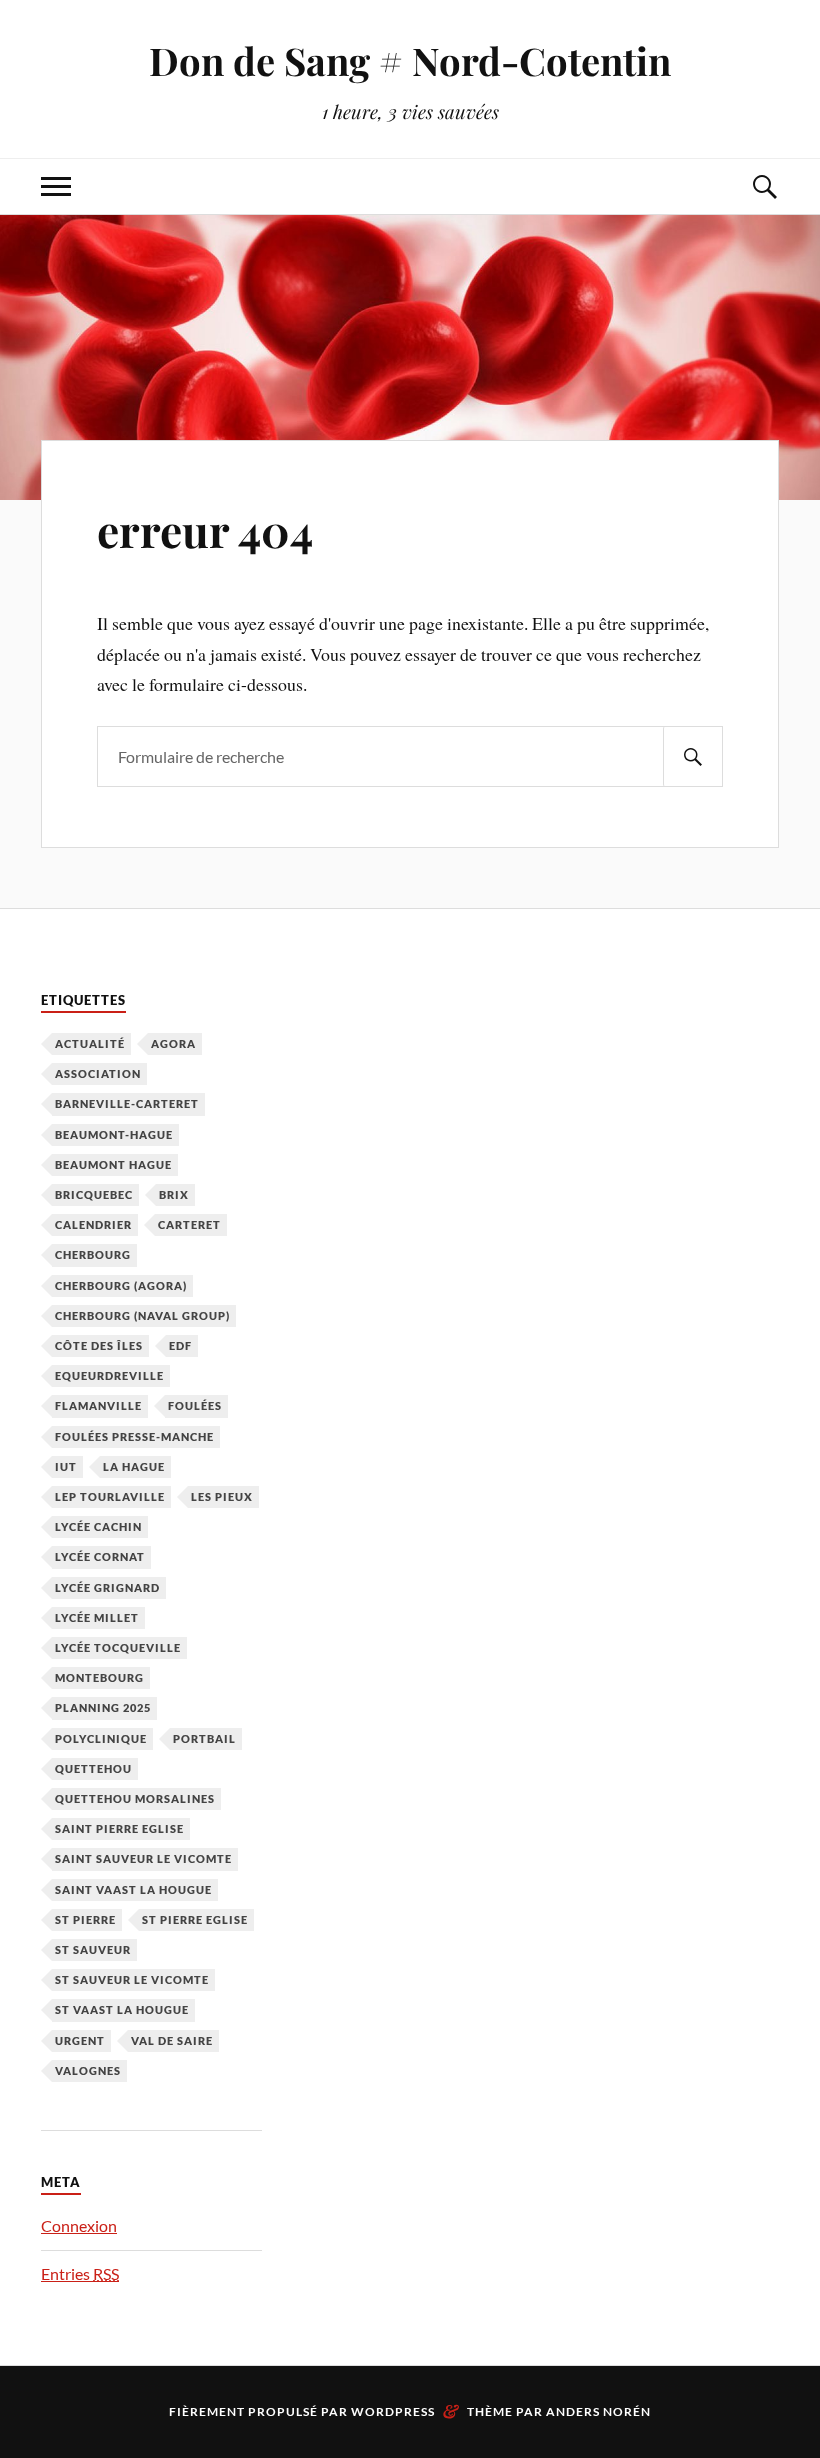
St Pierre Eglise (195, 1919)
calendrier (93, 1224)
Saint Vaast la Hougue (133, 1889)
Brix (174, 1194)
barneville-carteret (127, 1103)
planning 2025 (103, 1707)
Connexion (79, 2225)
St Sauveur (93, 1949)
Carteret (189, 1224)
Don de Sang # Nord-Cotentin (410, 60)
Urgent (80, 2040)
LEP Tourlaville (110, 1496)
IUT (66, 1466)
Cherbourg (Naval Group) (142, 1315)
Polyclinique (101, 1738)
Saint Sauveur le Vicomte (143, 1858)
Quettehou (93, 1768)
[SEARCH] (693, 756)
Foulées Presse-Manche (134, 1436)
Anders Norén (598, 2411)
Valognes (88, 2070)
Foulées (195, 1405)
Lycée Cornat (100, 1556)
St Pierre (85, 1919)
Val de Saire (172, 2040)
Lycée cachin (98, 1526)
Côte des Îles (99, 1345)
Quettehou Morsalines (135, 1798)
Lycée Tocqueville (118, 1647)
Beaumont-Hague (114, 1134)
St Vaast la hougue (122, 2009)
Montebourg (99, 1677)
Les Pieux (222, 1496)
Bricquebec (94, 1194)
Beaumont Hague (113, 1164)
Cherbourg (93, 1254)
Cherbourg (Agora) (121, 1285)
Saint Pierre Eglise (119, 1828)
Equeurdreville (109, 1375)
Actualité (90, 1043)
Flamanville (98, 1405)
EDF (180, 1345)
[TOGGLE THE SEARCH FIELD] (764, 186)
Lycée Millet (97, 1617)
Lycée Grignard (107, 1587)
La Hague (134, 1466)
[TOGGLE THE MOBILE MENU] (56, 186)
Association (98, 1073)
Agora (173, 1043)
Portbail (204, 1738)
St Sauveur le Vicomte (132, 1979)
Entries (80, 2273)
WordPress (393, 2411)
